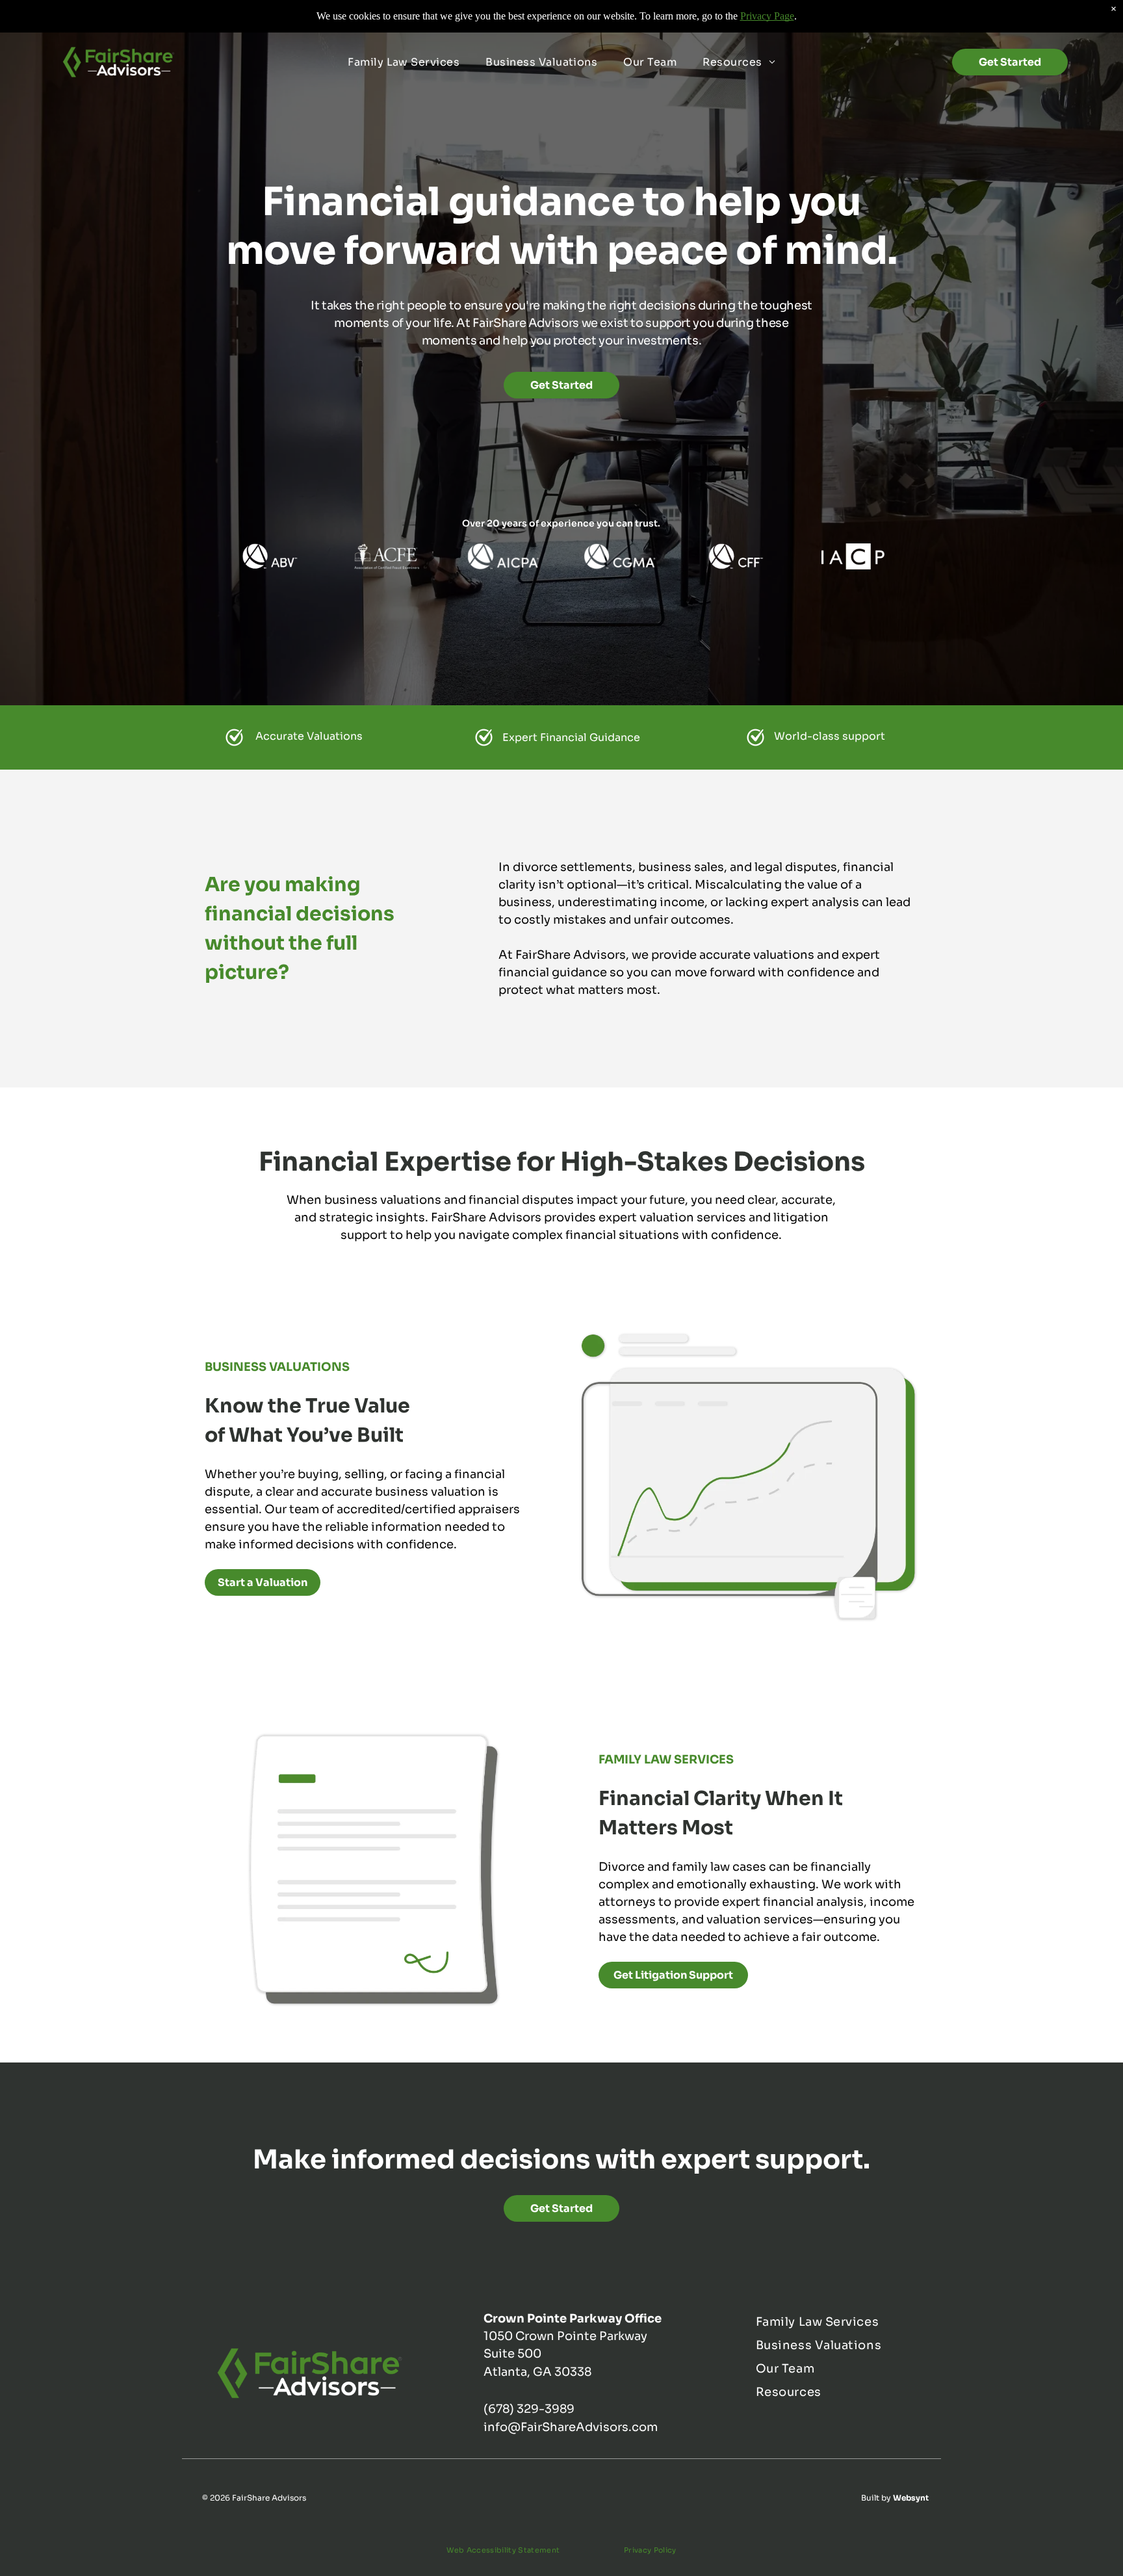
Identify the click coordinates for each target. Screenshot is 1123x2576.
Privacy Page (767, 16)
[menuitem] (404, 62)
